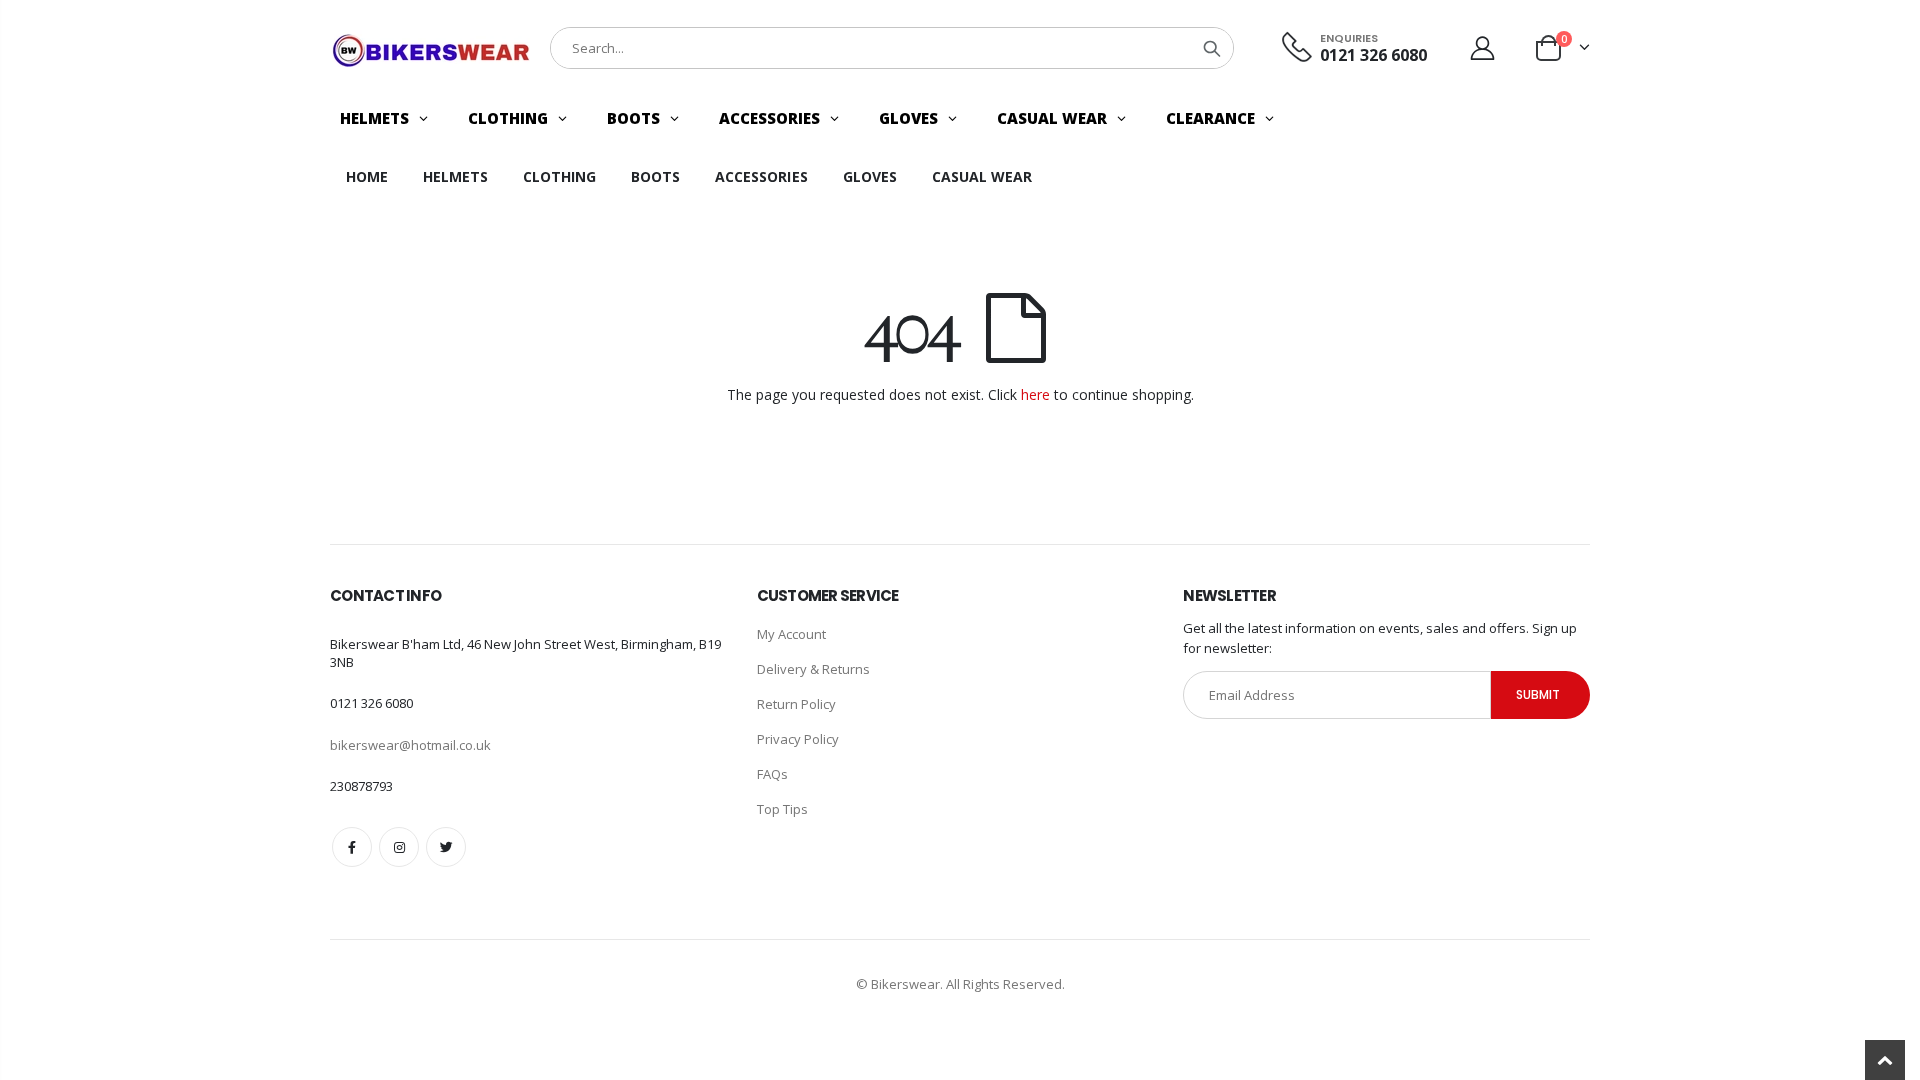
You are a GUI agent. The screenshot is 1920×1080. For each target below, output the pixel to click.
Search (1212, 48)
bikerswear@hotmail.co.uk (410, 745)
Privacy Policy (798, 739)
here (1035, 394)
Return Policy (796, 704)
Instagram (399, 847)
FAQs (772, 774)
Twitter (446, 847)
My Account (791, 634)
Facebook (352, 847)
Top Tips (782, 809)
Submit (1538, 694)
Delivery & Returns (813, 669)
